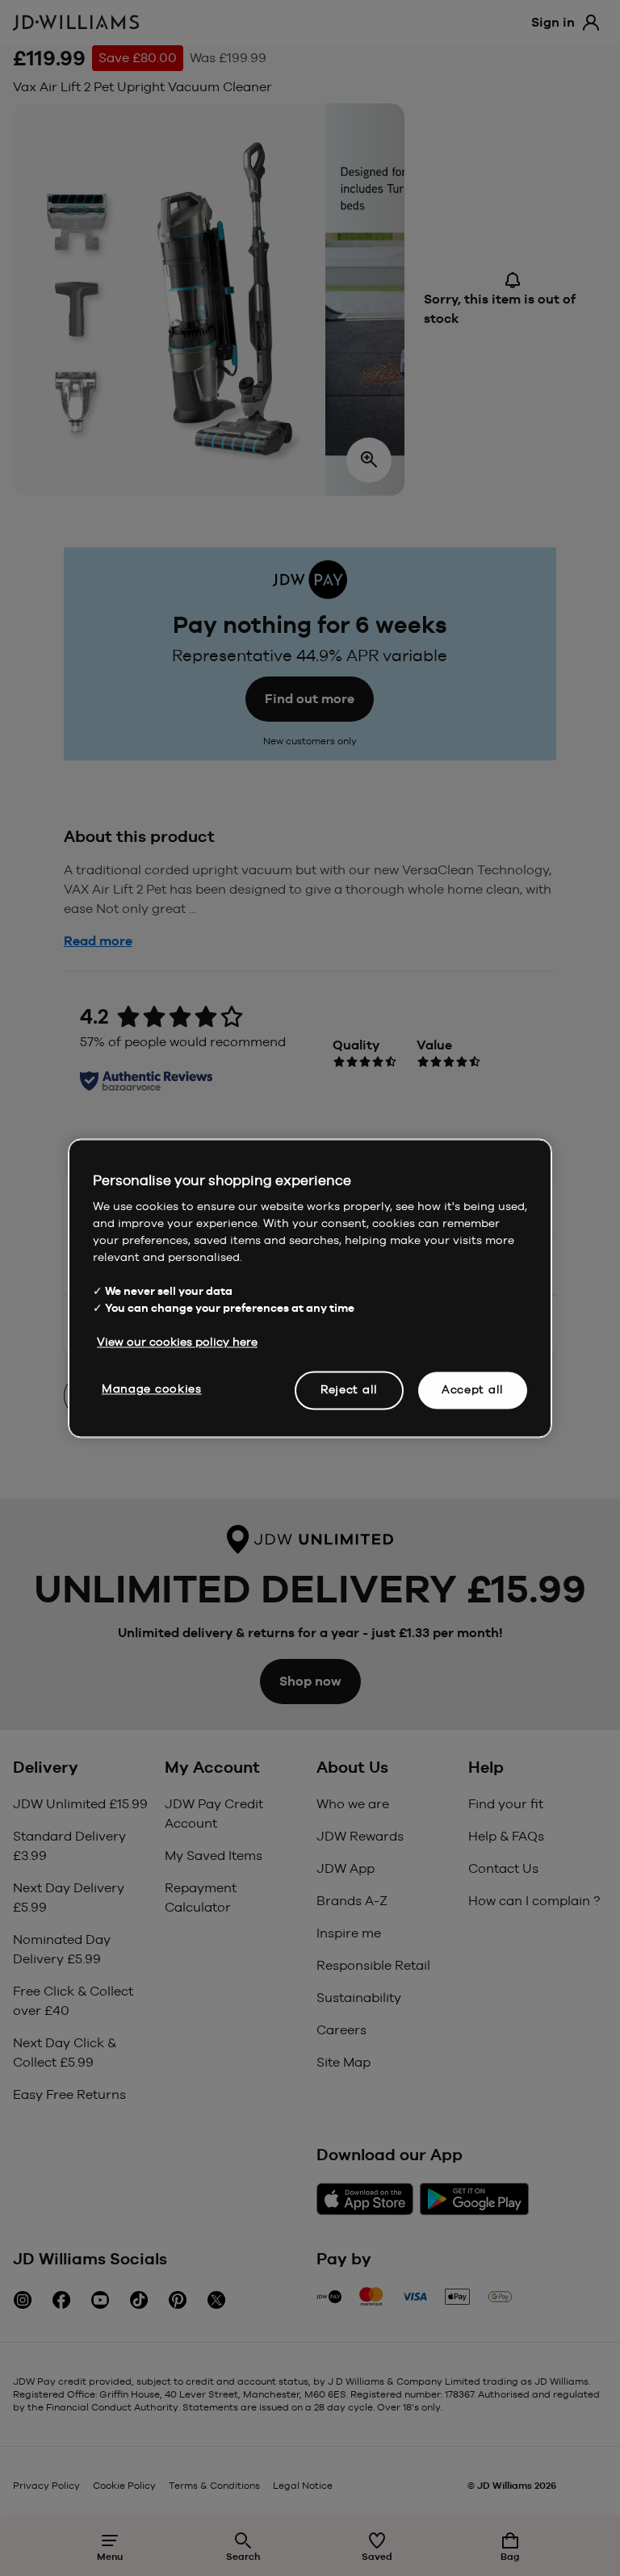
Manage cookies (152, 1389)
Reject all (349, 1389)
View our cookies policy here (177, 1342)
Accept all (473, 1389)
